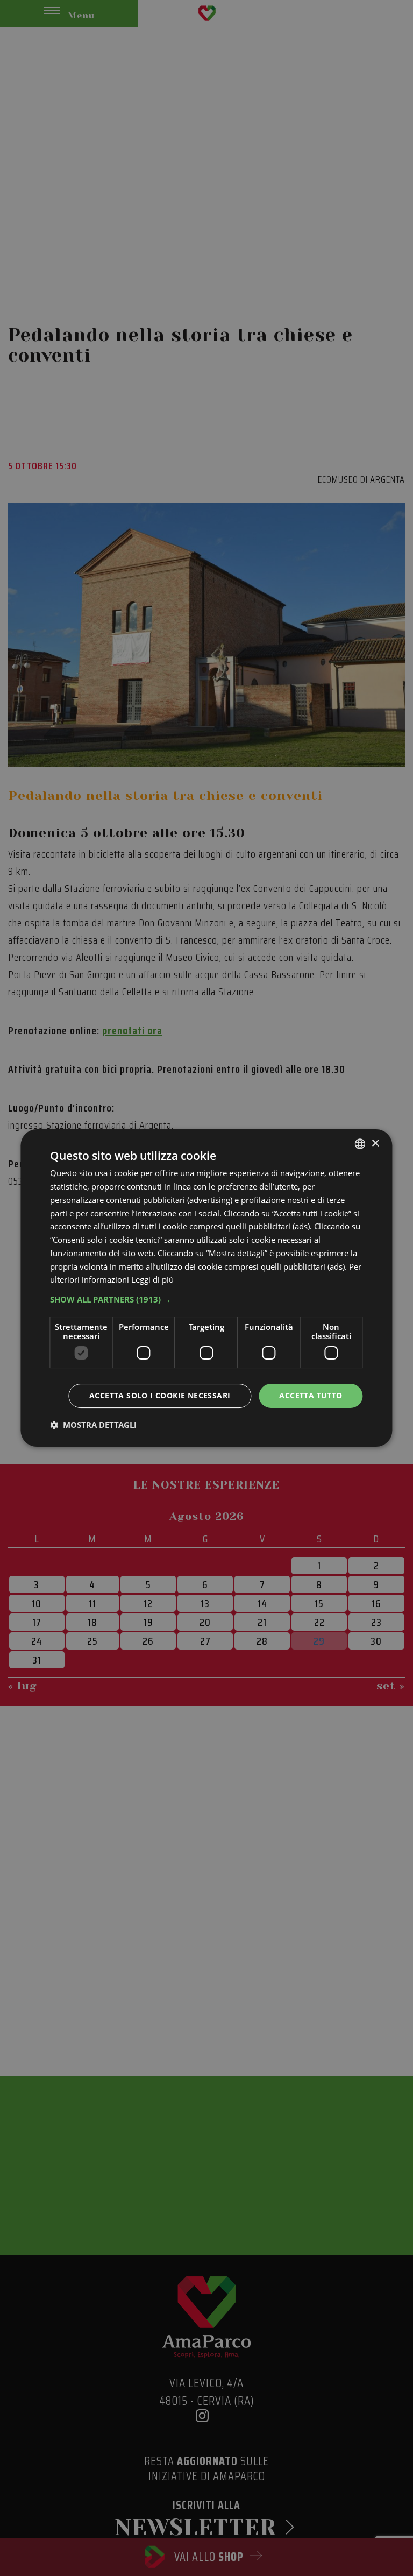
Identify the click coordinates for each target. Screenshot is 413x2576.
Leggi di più (152, 1279)
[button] (206, 1299)
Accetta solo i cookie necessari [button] (160, 1395)
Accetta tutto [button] (311, 1395)
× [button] (375, 1144)
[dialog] (206, 1288)
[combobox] (360, 1144)
